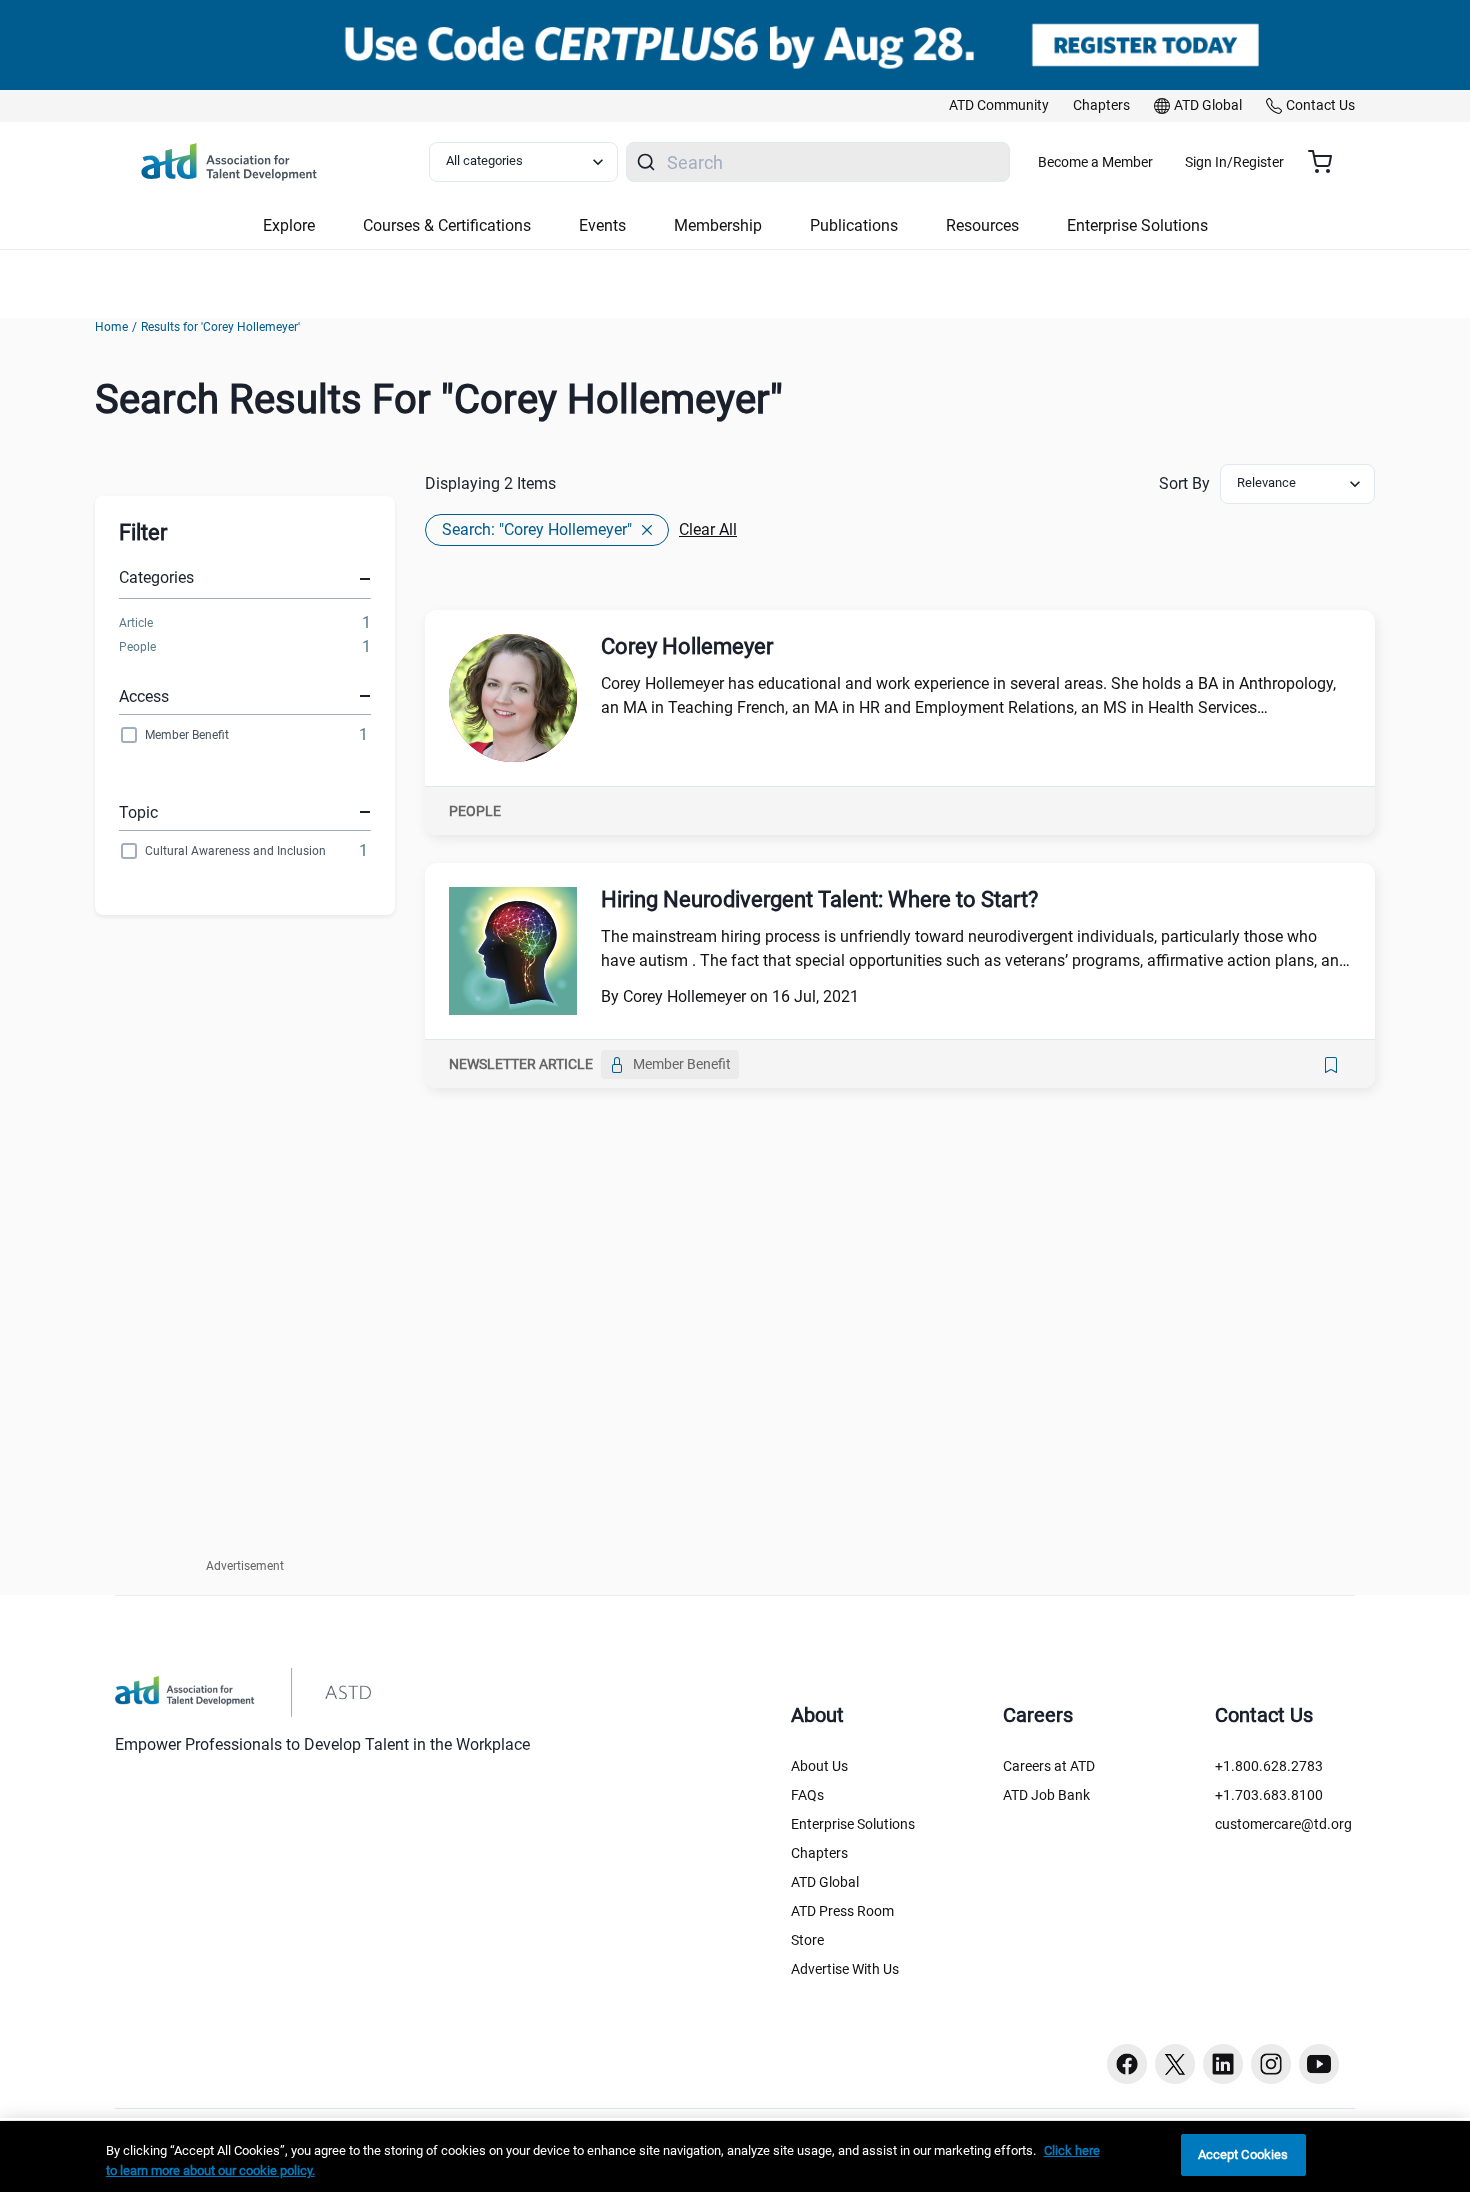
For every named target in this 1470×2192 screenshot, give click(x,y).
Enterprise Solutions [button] (1137, 225)
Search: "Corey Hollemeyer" (537, 529)
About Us (819, 1766)
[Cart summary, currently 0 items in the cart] (1327, 162)
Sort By (1184, 483)
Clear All (708, 529)
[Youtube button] (1319, 2064)
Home (111, 327)
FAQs (807, 1795)
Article (136, 623)
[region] (735, 2156)
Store (807, 1940)
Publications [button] (854, 225)
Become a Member (1095, 162)
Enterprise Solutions (853, 1824)
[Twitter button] (1175, 2064)
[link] (999, 106)
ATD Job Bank (1046, 1795)
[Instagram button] (1271, 2064)
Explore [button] (289, 225)
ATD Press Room (842, 1911)
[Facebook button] (1127, 2064)
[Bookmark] (1331, 1065)
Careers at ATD (1049, 1766)
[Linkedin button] (1223, 2064)
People (137, 647)
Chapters (819, 1853)
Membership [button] (718, 225)
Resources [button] (982, 225)
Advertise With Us (845, 1969)
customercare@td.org (1283, 1824)
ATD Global (825, 1882)
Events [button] (602, 225)
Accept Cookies (1243, 2154)
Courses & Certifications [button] (447, 225)
